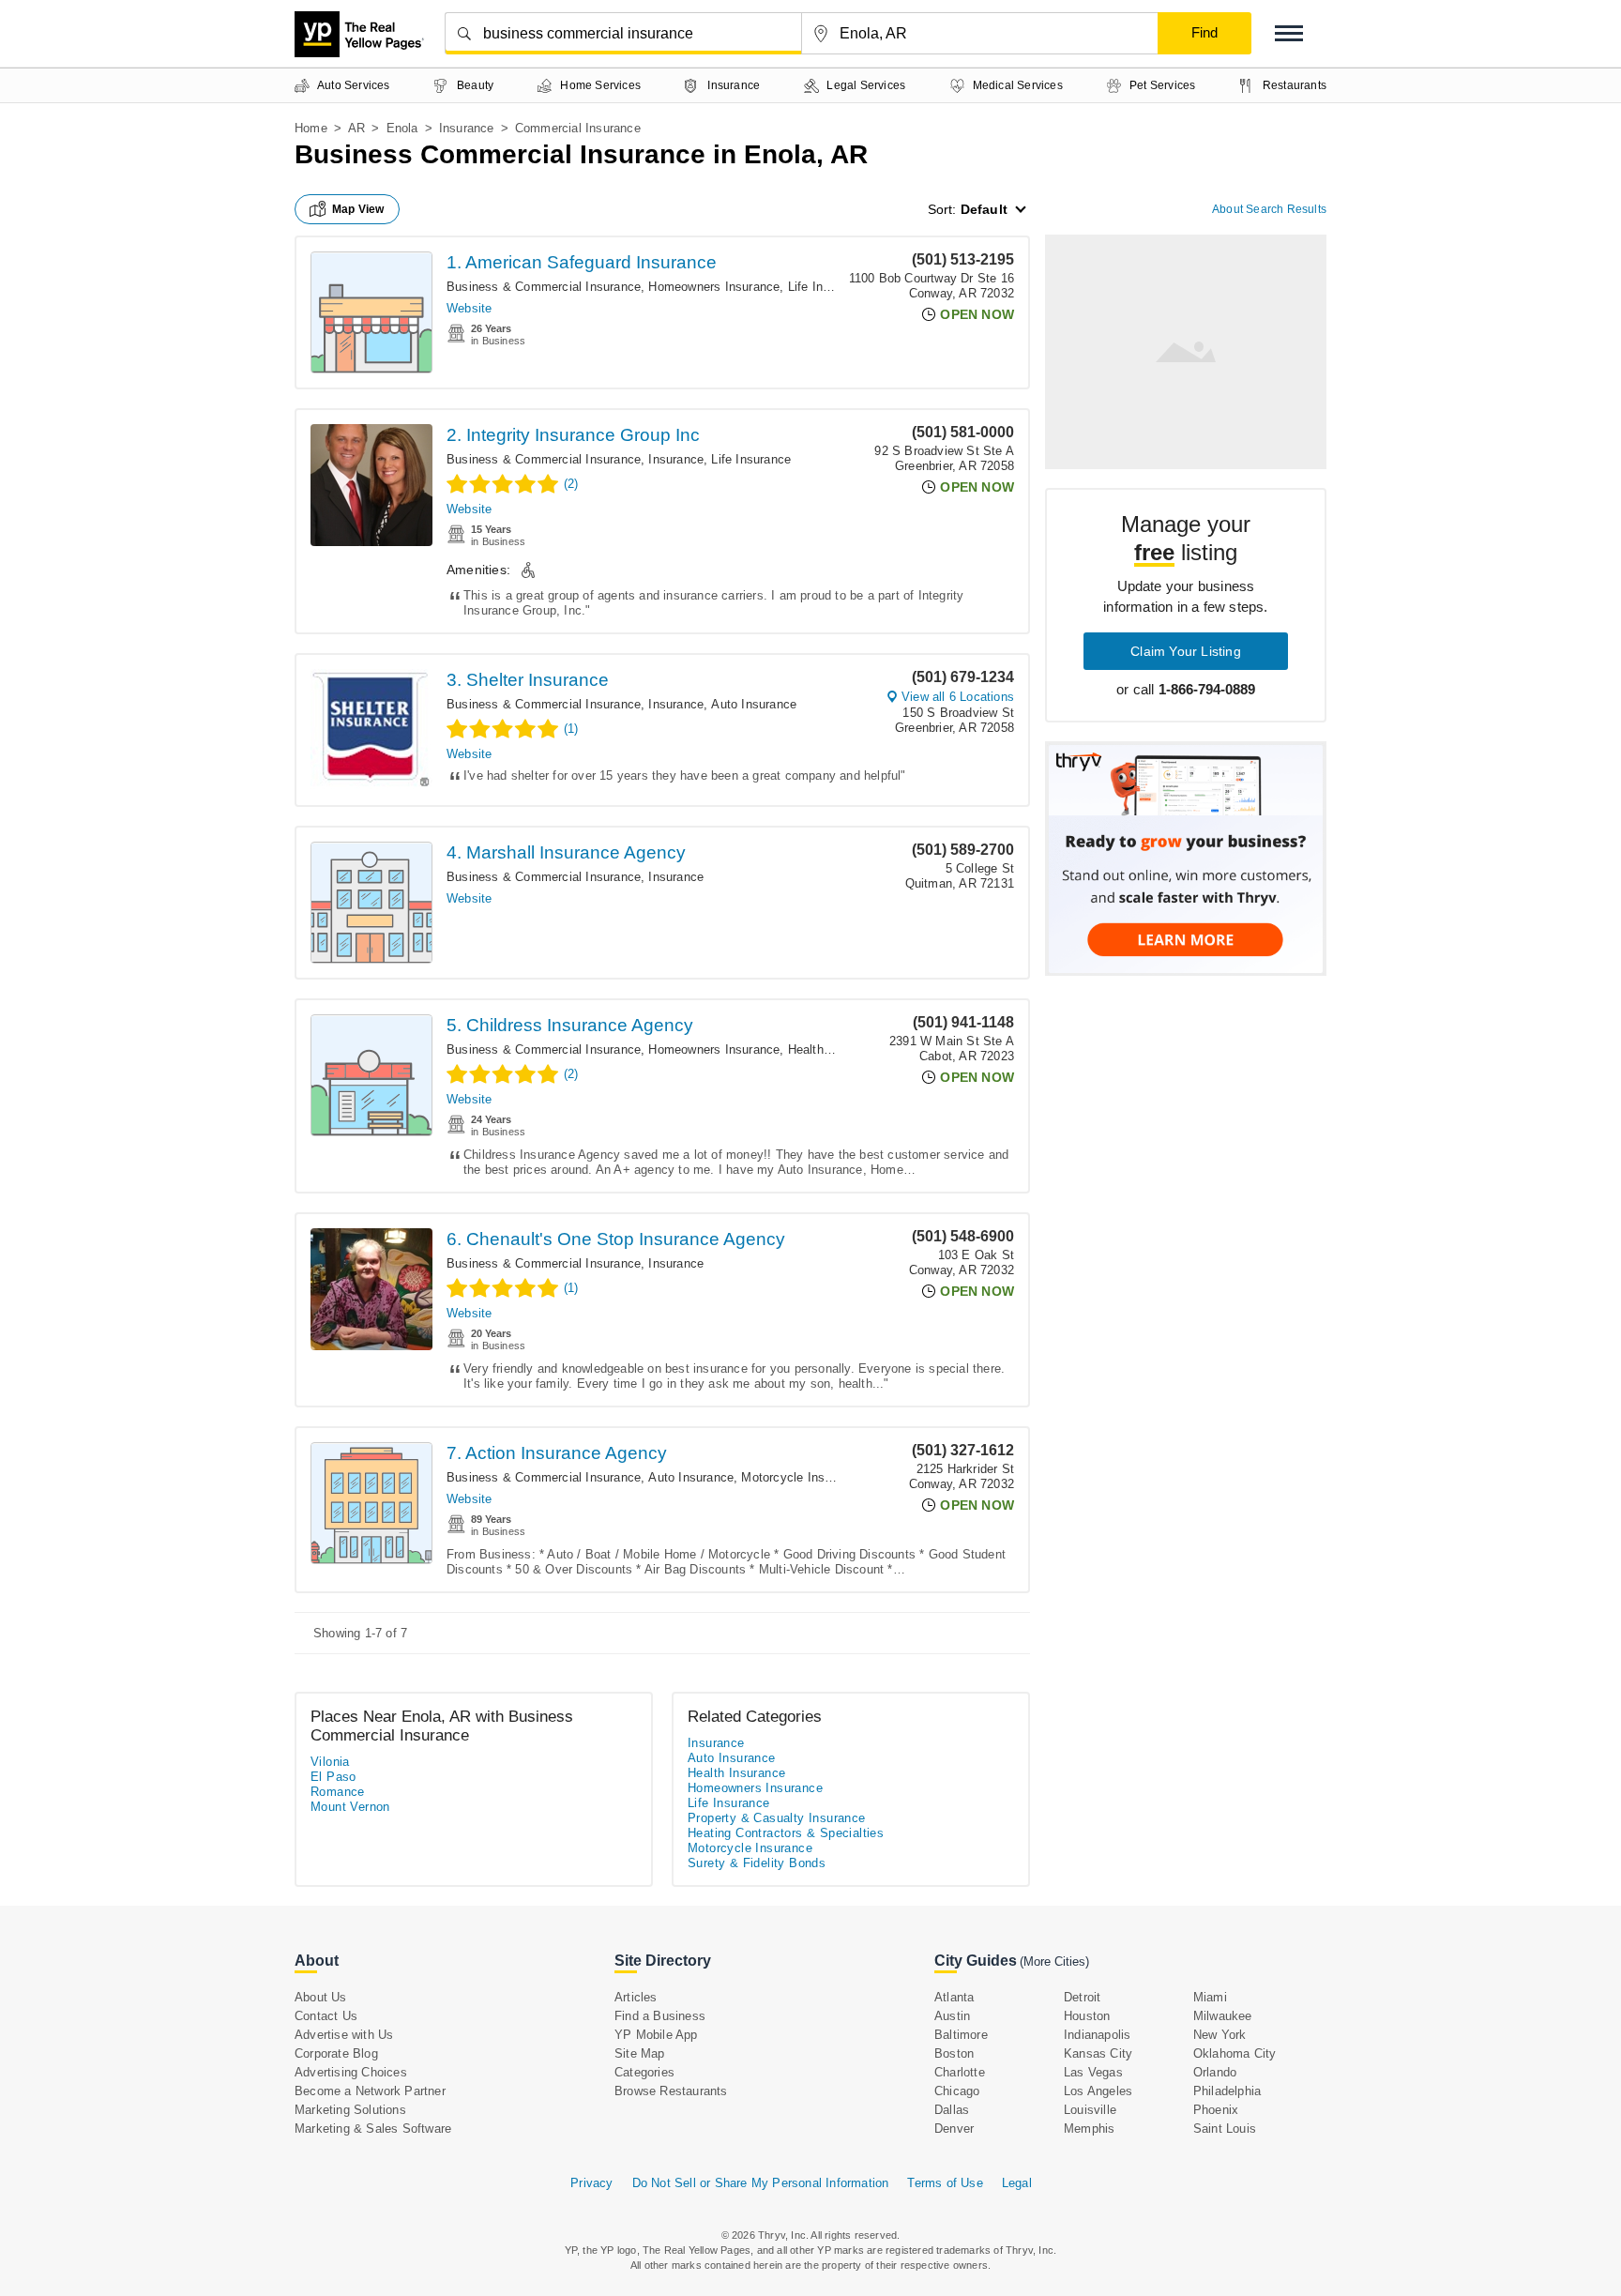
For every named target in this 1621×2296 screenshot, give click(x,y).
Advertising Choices (351, 2072)
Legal (1017, 2183)
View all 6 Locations (958, 697)
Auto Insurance (754, 704)
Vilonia (330, 1762)
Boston (954, 2053)
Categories (644, 2072)
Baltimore (961, 2035)
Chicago (957, 2091)
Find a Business (660, 2016)
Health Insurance (835, 1049)
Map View (358, 209)
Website (469, 308)
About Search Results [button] (1269, 209)
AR (356, 128)
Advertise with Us (344, 2035)
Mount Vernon (350, 1807)
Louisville (1090, 2110)
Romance (338, 1792)
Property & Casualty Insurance (777, 1818)
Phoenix (1216, 2110)
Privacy (591, 2183)
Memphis (1089, 2129)
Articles (636, 1997)
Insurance (467, 128)
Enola (402, 128)
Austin (952, 2016)
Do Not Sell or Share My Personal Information (761, 2183)
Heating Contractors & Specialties (786, 1833)
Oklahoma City (1235, 2053)
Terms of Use (945, 2183)
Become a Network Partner (370, 2091)
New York (1220, 2035)
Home (311, 128)
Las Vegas (1093, 2072)
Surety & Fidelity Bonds (757, 1863)
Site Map (640, 2053)
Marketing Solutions (350, 2110)
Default (984, 209)
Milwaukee (1223, 2016)
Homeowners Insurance (714, 287)
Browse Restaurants (671, 2091)
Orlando (1215, 2072)
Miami (1210, 1997)
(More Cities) (1054, 1961)
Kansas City (1098, 2053)
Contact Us (326, 2016)
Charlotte (960, 2072)
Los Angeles (1098, 2091)
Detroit (1082, 1997)
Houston (1087, 2016)
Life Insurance (828, 287)
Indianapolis (1097, 2035)
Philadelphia (1227, 2091)
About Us (321, 1997)
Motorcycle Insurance (802, 1477)
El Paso (333, 1777)
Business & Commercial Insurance (544, 287)
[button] (1289, 33)
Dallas (952, 2110)
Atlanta (954, 1997)
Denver (954, 2129)
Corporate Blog (336, 2053)
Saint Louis (1225, 2129)
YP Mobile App (656, 2035)
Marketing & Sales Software (373, 2129)
